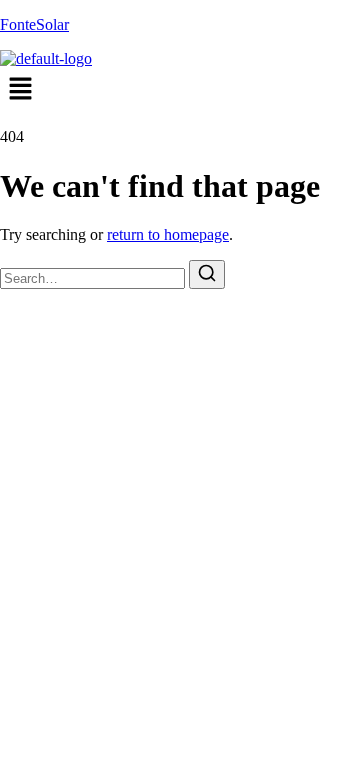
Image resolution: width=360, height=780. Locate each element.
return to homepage (168, 234)
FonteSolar (34, 24)
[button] (180, 90)
